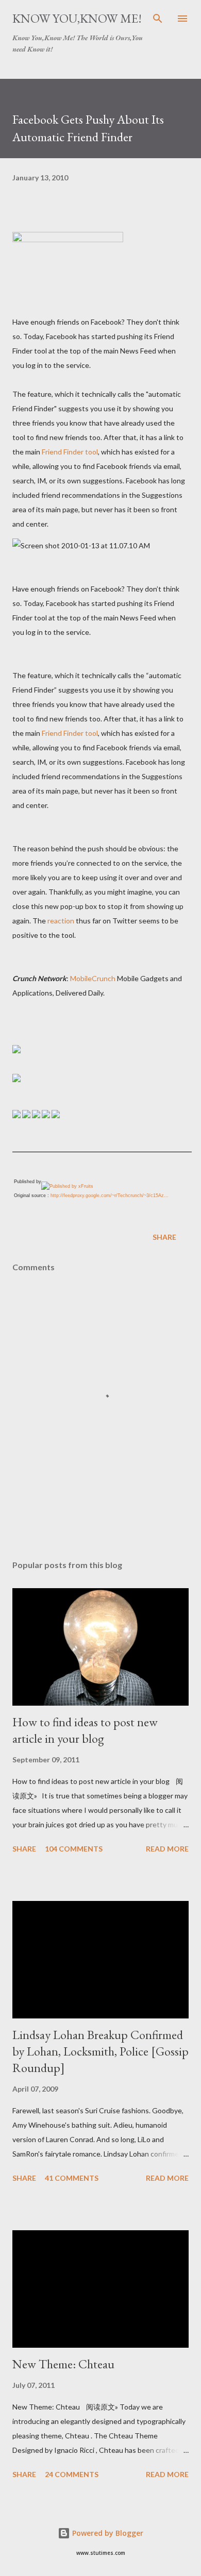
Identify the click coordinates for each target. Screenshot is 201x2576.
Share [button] (164, 1237)
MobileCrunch (93, 978)
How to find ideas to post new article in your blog (85, 1730)
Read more (167, 1849)
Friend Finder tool (70, 452)
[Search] (158, 19)
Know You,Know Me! (77, 18)
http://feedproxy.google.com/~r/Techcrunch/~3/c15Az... (110, 1196)
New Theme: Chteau (63, 2364)
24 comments (72, 2474)
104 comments (74, 1849)
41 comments (72, 2178)
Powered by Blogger (107, 2533)
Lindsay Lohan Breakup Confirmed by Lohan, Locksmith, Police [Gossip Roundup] (100, 2051)
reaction (61, 921)
